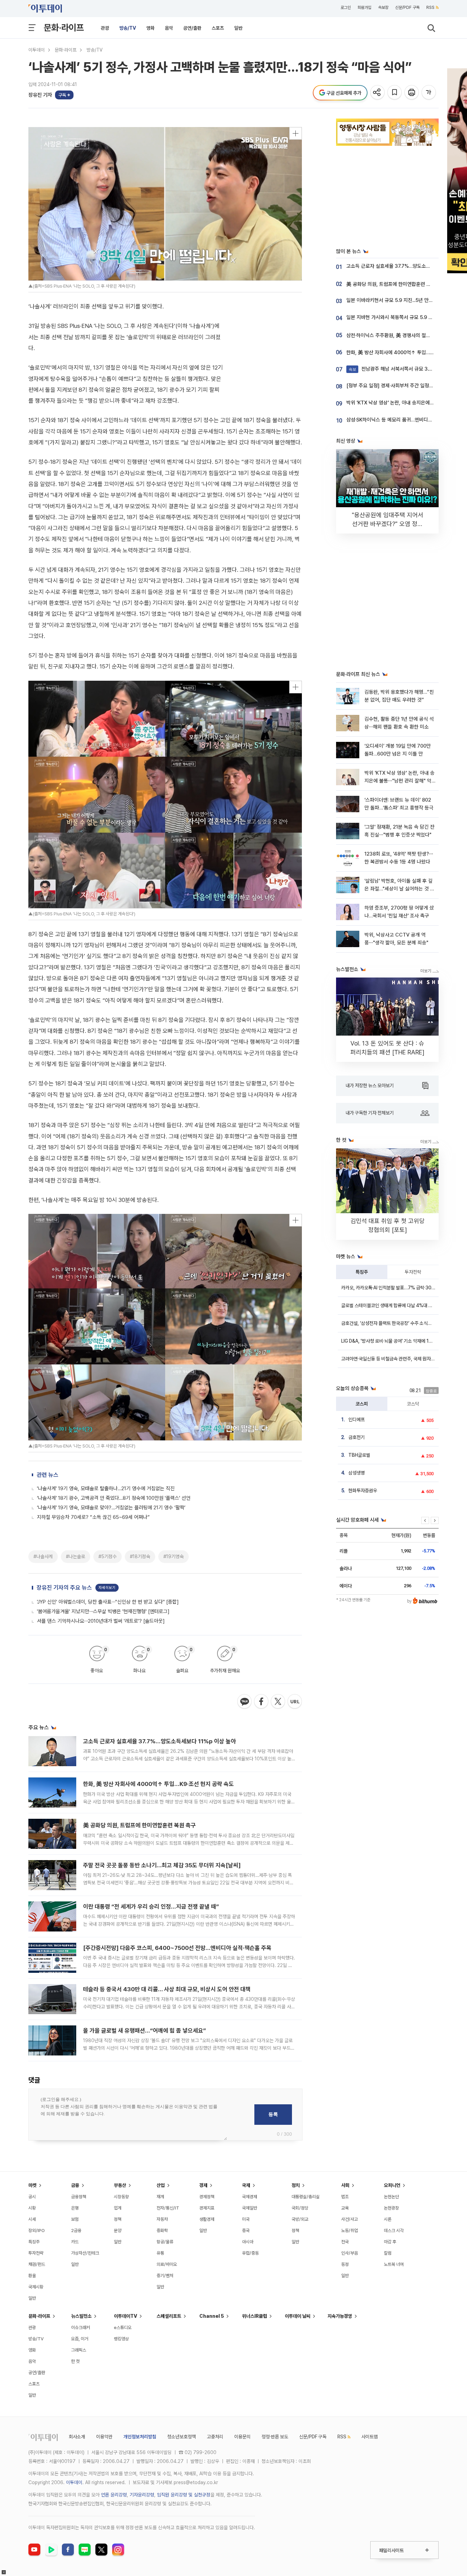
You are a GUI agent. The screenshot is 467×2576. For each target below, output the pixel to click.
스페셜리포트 (169, 2316)
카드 (75, 2242)
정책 (118, 2219)
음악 (169, 28)
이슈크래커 (81, 2328)
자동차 (162, 2219)
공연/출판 (192, 28)
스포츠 (218, 28)
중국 (246, 2231)
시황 (32, 2208)
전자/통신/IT (168, 2208)
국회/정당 (300, 2208)
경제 (203, 2185)
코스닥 (413, 1404)
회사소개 (77, 2437)
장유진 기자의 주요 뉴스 (64, 1588)
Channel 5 (212, 2316)
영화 (150, 28)
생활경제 (207, 2219)
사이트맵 (370, 2437)
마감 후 (390, 2242)
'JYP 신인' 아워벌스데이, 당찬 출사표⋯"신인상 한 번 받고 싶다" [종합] (108, 1602)
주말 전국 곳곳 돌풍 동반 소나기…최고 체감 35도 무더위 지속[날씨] (162, 1865)
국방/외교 (300, 2219)
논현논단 (391, 2197)
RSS (430, 8)
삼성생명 (357, 1473)
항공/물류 (165, 2242)
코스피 (362, 1404)
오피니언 (392, 2185)
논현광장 (391, 2208)
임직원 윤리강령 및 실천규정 (184, 2495)
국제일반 (250, 2208)
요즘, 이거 (80, 2339)
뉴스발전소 (81, 2316)
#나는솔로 (76, 1556)
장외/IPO (37, 2231)
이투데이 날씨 (298, 2316)
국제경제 (250, 2197)
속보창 (383, 8)
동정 (345, 2264)
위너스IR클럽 (255, 2316)
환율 (32, 2276)
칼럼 (388, 2253)
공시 (32, 2197)
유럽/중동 (250, 2253)
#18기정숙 (140, 1556)
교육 (345, 2208)
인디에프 (357, 1419)
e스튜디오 (123, 2328)
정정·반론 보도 (275, 2437)
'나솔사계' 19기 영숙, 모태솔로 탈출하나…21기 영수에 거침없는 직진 (106, 1488)
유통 (160, 2253)
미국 (246, 2219)
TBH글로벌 (359, 1455)
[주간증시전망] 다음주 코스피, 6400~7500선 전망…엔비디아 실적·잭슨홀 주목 (177, 1948)
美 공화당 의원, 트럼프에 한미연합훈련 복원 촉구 (139, 1825)
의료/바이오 (167, 2264)
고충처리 (215, 2437)
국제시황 (36, 2287)
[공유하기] (378, 93)
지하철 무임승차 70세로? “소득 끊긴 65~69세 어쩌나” (93, 1517)
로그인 (346, 8)
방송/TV (128, 28)
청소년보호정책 (182, 2437)
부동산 (120, 2185)
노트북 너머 (394, 2264)
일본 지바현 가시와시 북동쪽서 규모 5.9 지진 (392, 317)
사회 (345, 2185)
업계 (118, 2208)
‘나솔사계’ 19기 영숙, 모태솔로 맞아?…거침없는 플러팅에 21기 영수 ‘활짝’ (111, 1508)
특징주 (362, 1272)
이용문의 (242, 2437)
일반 (238, 28)
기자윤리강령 (142, 2495)
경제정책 (207, 2197)
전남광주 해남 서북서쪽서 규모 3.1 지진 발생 (400, 369)
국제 (246, 2185)
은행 (75, 2208)
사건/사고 (350, 2219)
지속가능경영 (340, 2316)
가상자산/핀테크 (85, 2253)
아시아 (248, 2242)
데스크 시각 (394, 2231)
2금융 (76, 2231)
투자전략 (413, 1272)
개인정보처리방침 (140, 2437)
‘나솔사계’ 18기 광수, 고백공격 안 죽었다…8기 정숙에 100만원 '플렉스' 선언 (114, 1498)
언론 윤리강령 (114, 2495)
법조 (345, 2197)
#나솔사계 (43, 1556)
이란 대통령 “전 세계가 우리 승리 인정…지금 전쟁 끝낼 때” (151, 1907)
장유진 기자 (40, 95)
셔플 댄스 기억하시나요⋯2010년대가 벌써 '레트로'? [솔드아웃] (101, 1621)
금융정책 (79, 2197)
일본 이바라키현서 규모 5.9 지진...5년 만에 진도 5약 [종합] (406, 300)
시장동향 (121, 2197)
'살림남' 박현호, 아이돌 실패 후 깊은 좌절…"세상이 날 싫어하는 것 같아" (399, 889)
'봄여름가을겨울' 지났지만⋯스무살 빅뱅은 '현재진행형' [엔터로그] (103, 1611)
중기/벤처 (165, 2276)
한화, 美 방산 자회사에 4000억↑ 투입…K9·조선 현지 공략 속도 (158, 1784)
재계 (160, 2197)
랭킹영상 (121, 2339)
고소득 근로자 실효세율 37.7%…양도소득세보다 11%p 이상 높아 (159, 1741)
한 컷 (75, 2361)
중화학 (162, 2231)
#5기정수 (108, 1556)
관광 (105, 28)
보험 (75, 2219)
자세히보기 (107, 1588)
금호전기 (357, 1437)
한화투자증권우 (363, 1491)
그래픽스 (79, 2350)
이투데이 (37, 50)
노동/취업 (350, 2231)
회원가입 (364, 8)
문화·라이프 (64, 27)
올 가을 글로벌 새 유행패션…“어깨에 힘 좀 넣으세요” (144, 2031)
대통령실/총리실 (306, 2197)
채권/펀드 (37, 2264)
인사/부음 (350, 2253)
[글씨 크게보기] (429, 93)
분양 (118, 2231)
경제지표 (207, 2208)
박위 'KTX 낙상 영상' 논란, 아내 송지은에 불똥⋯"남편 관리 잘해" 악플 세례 (399, 781)
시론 (388, 2219)
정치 (296, 2185)
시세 (32, 2219)
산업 (161, 2185)
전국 (345, 2242)
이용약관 (104, 2437)
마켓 (32, 2185)
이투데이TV (125, 2316)
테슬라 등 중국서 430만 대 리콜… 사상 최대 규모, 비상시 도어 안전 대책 (167, 1989)
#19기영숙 (174, 1556)
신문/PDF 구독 (407, 8)
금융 (75, 2185)
